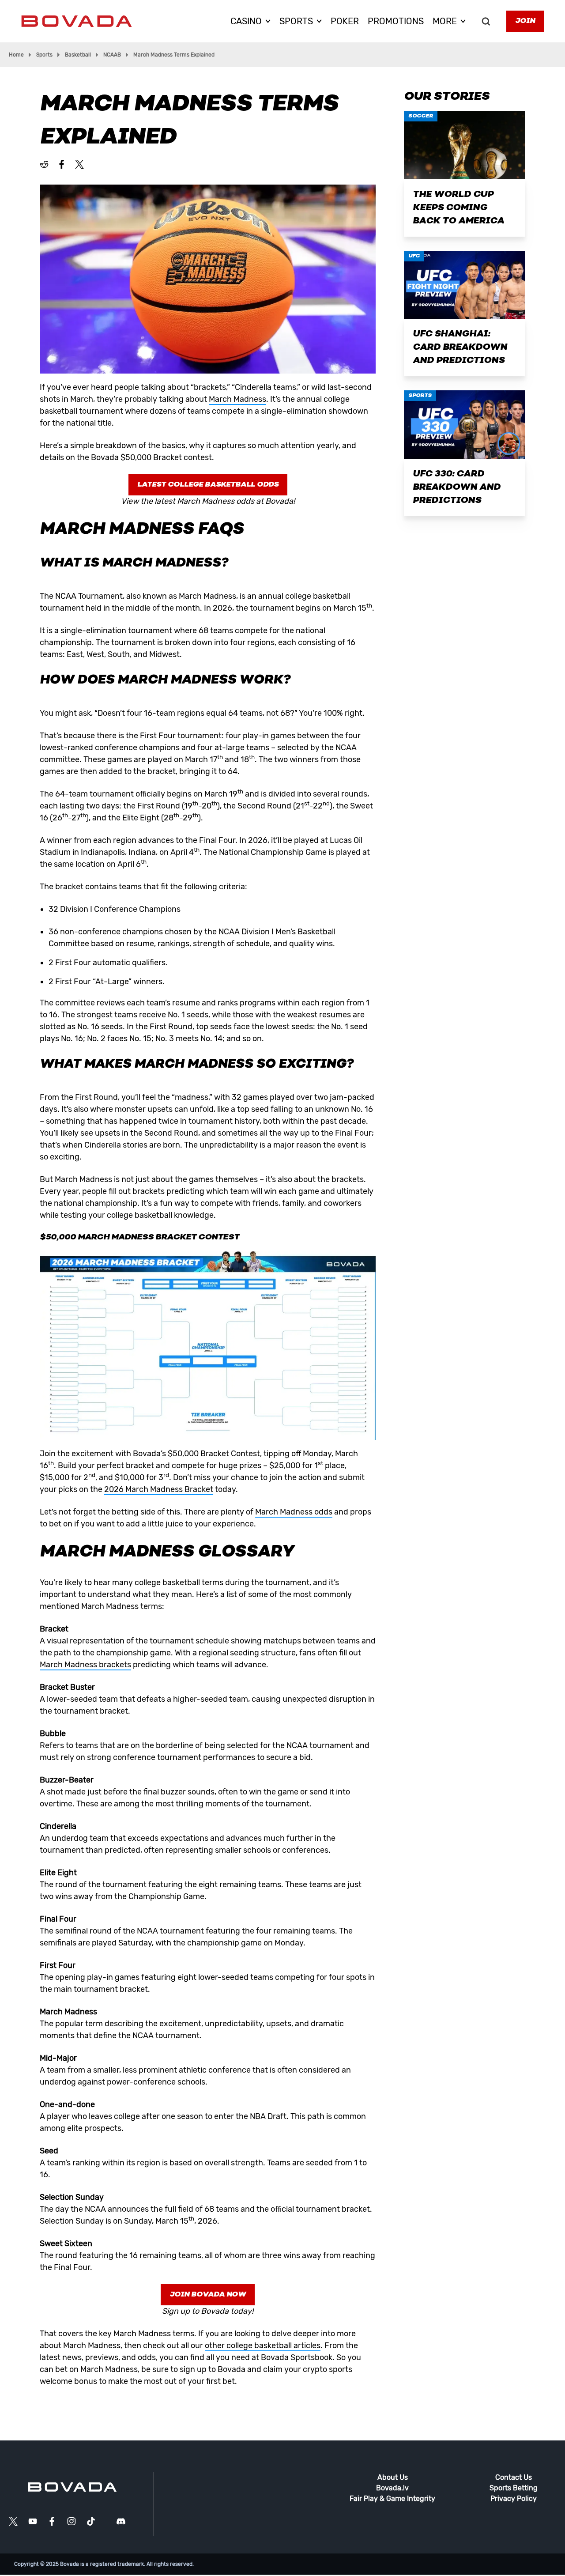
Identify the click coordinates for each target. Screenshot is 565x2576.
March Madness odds (294, 1512)
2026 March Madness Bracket (159, 1489)
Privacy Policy (514, 2499)
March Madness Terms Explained (174, 55)
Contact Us (514, 2477)
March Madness (237, 399)
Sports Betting (514, 2488)
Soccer (421, 116)
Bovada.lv (392, 2488)
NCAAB (112, 55)
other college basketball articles (263, 2346)
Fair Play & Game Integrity (392, 2499)
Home (16, 55)
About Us (393, 2477)
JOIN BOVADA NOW (208, 2295)
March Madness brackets (85, 1665)
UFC (414, 256)
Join (525, 21)
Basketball (78, 55)
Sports (44, 55)
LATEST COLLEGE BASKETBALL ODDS (208, 485)
